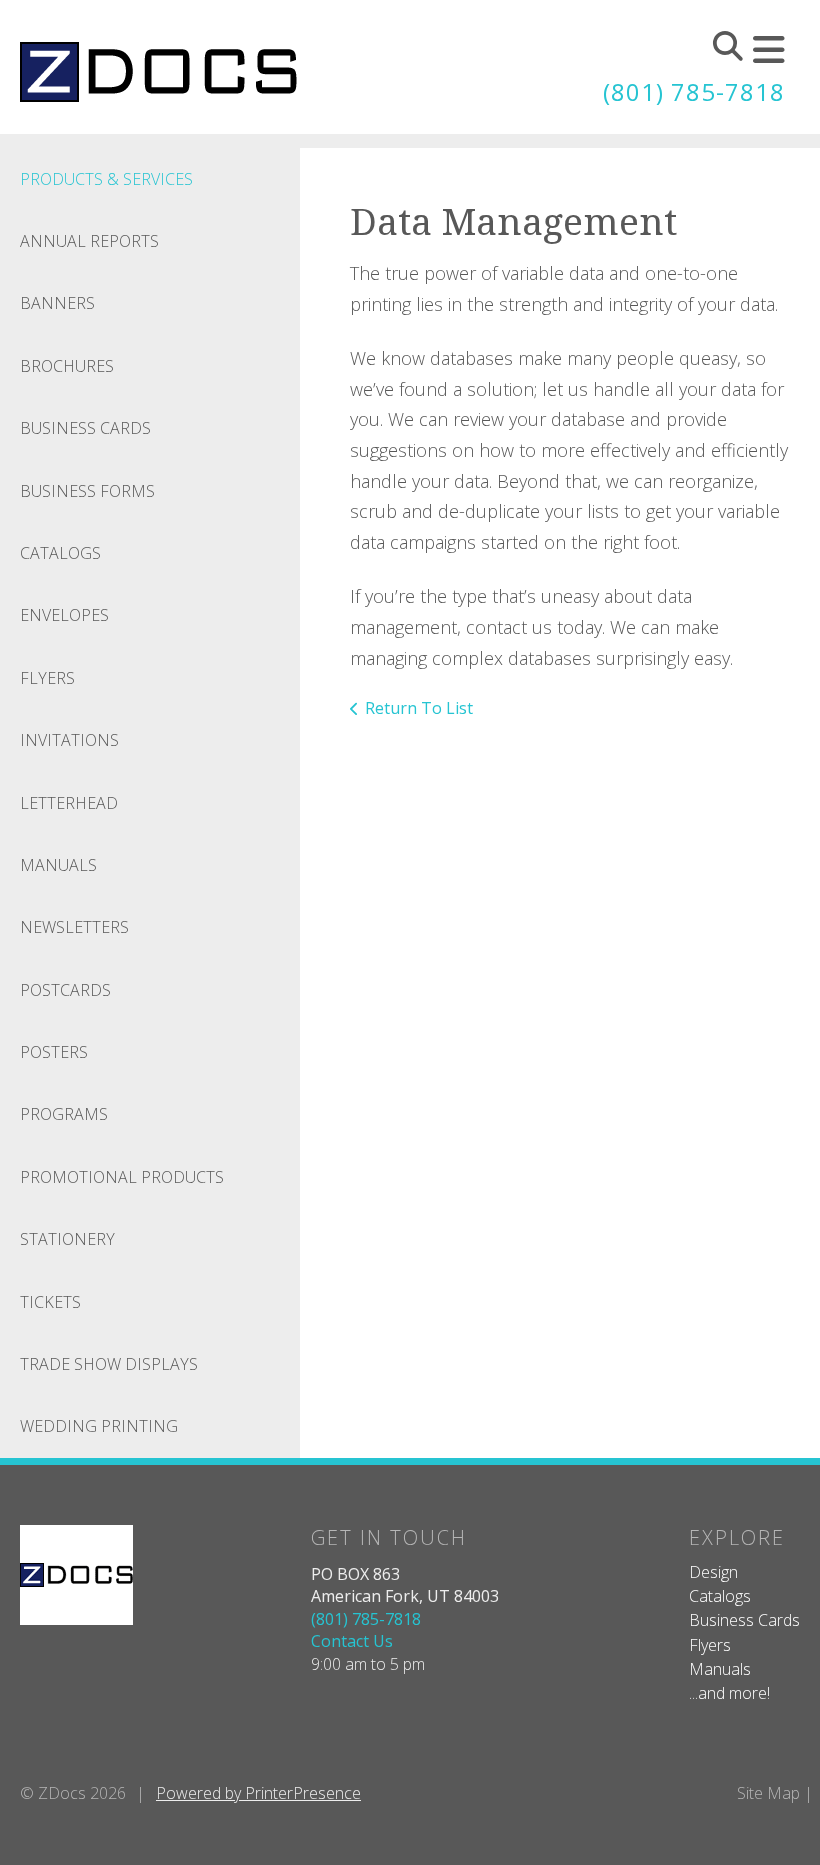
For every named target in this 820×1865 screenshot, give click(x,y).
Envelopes (64, 615)
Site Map (768, 1793)
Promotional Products (122, 1177)
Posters (54, 1052)
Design (713, 1572)
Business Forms (87, 491)
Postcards (65, 990)
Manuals (58, 865)
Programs (64, 1114)
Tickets (50, 1302)
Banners (57, 303)
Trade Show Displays (109, 1364)
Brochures (67, 366)
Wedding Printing (99, 1426)
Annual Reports (89, 241)
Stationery (67, 1239)
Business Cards (85, 428)
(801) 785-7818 (694, 91)
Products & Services (106, 179)
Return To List (419, 708)
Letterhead (69, 803)
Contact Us (352, 1641)
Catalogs (60, 553)
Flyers (47, 678)
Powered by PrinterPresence (258, 1793)
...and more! (729, 1693)
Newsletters (74, 927)
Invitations (69, 740)
